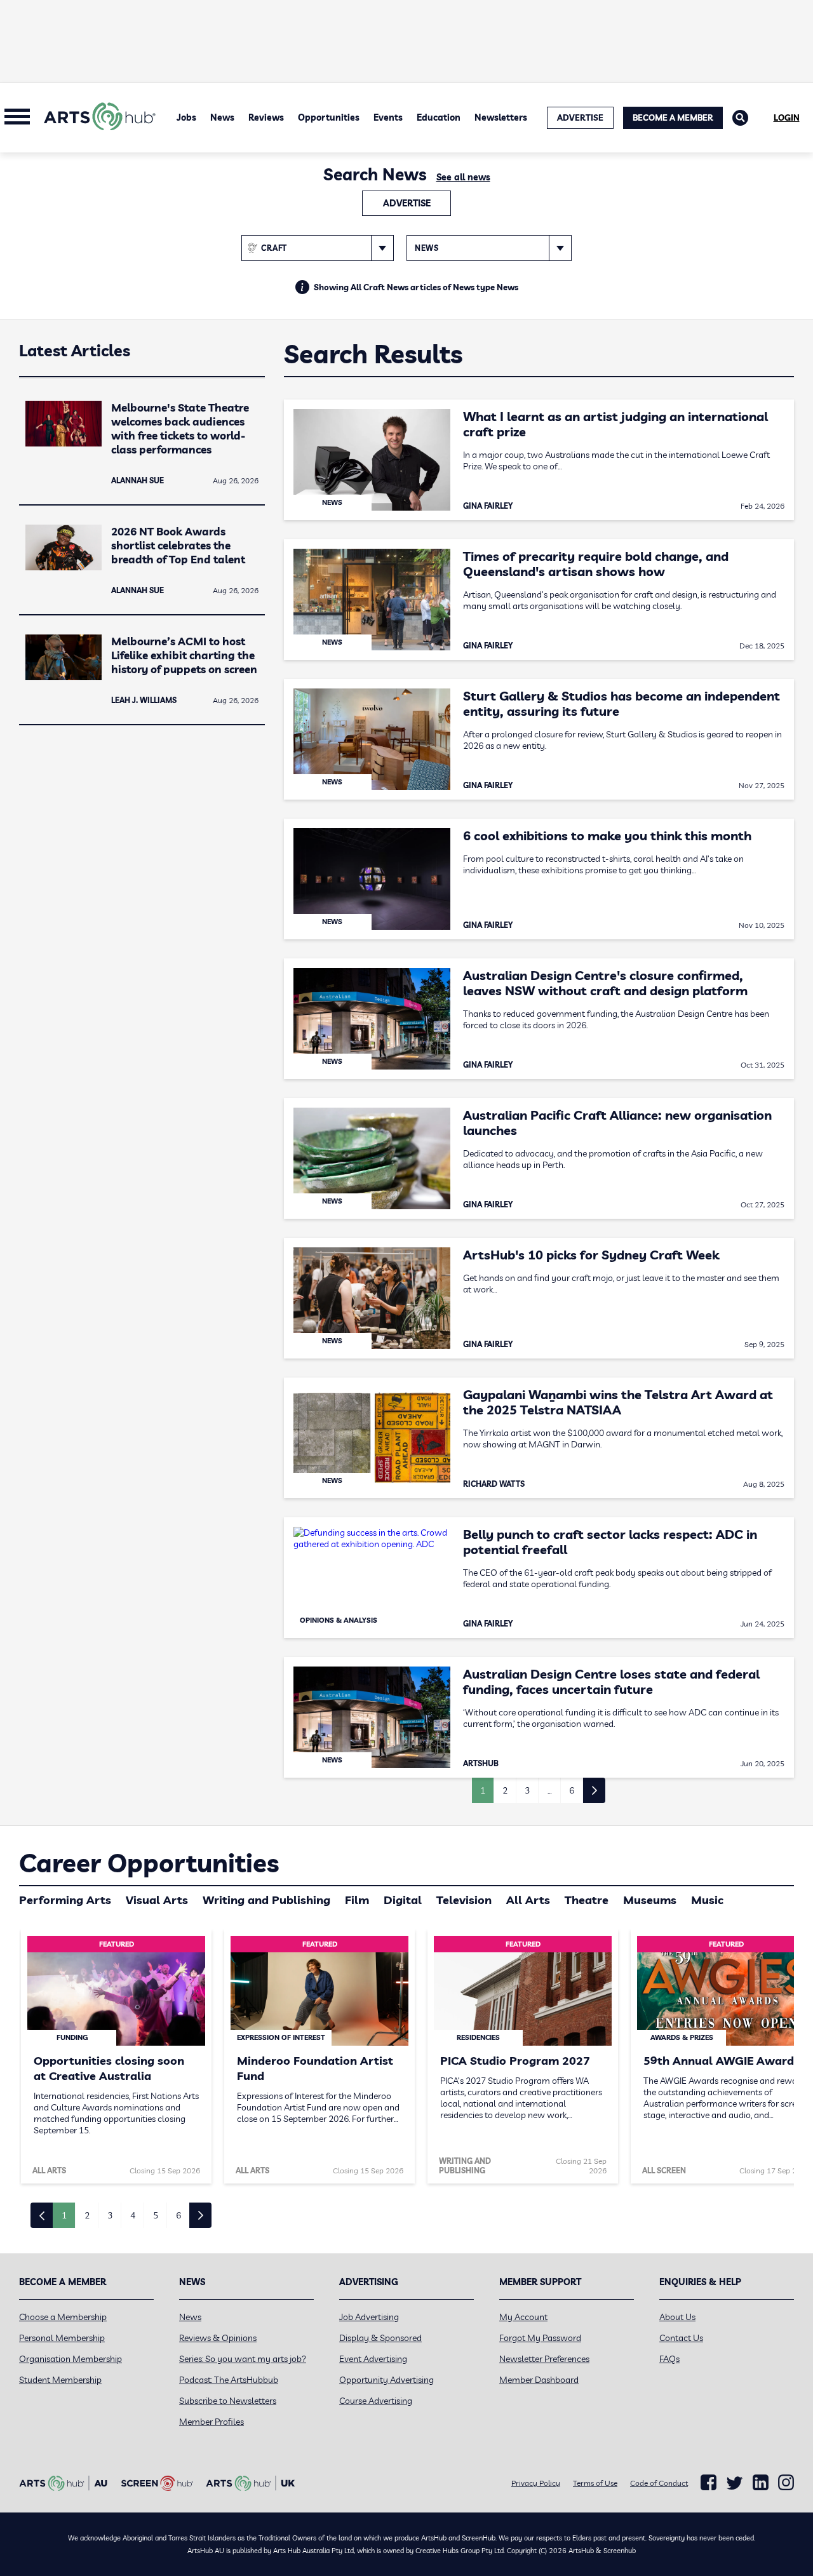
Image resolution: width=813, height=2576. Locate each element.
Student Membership (60, 2380)
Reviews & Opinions (218, 2338)
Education (439, 117)
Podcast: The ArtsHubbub (229, 2380)
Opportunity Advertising (386, 2380)
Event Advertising (373, 2359)
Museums (650, 1900)
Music (707, 1900)
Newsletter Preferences (544, 2359)
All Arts (528, 1900)
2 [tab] (87, 2215)
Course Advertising (376, 2401)
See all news (463, 177)
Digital (403, 1900)
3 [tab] (110, 2215)
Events (388, 117)
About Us (677, 2317)
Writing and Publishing (266, 1900)
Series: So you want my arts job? (243, 2359)
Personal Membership (62, 2338)
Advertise (407, 203)
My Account (523, 2317)
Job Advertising (369, 2317)
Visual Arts (157, 1900)
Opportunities (329, 117)
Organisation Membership (71, 2359)
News (222, 117)
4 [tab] (133, 2215)
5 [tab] (156, 2215)
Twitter (735, 2483)
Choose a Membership (63, 2317)
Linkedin (761, 2483)
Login (787, 117)
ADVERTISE (580, 117)
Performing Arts (65, 1900)
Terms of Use (595, 2483)
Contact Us (681, 2338)
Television (464, 1900)
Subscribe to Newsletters (228, 2401)
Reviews (266, 117)
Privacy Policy (536, 2483)
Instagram (786, 2483)
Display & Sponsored (380, 2338)
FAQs (669, 2359)
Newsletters (501, 117)
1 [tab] (64, 2215)
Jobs (186, 117)
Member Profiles (212, 2422)
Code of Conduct (659, 2483)
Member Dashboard (539, 2380)
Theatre (587, 1900)
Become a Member (673, 117)
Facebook (709, 2483)
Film (357, 1900)
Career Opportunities (149, 1863)
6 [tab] (178, 2215)
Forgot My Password (540, 2338)
